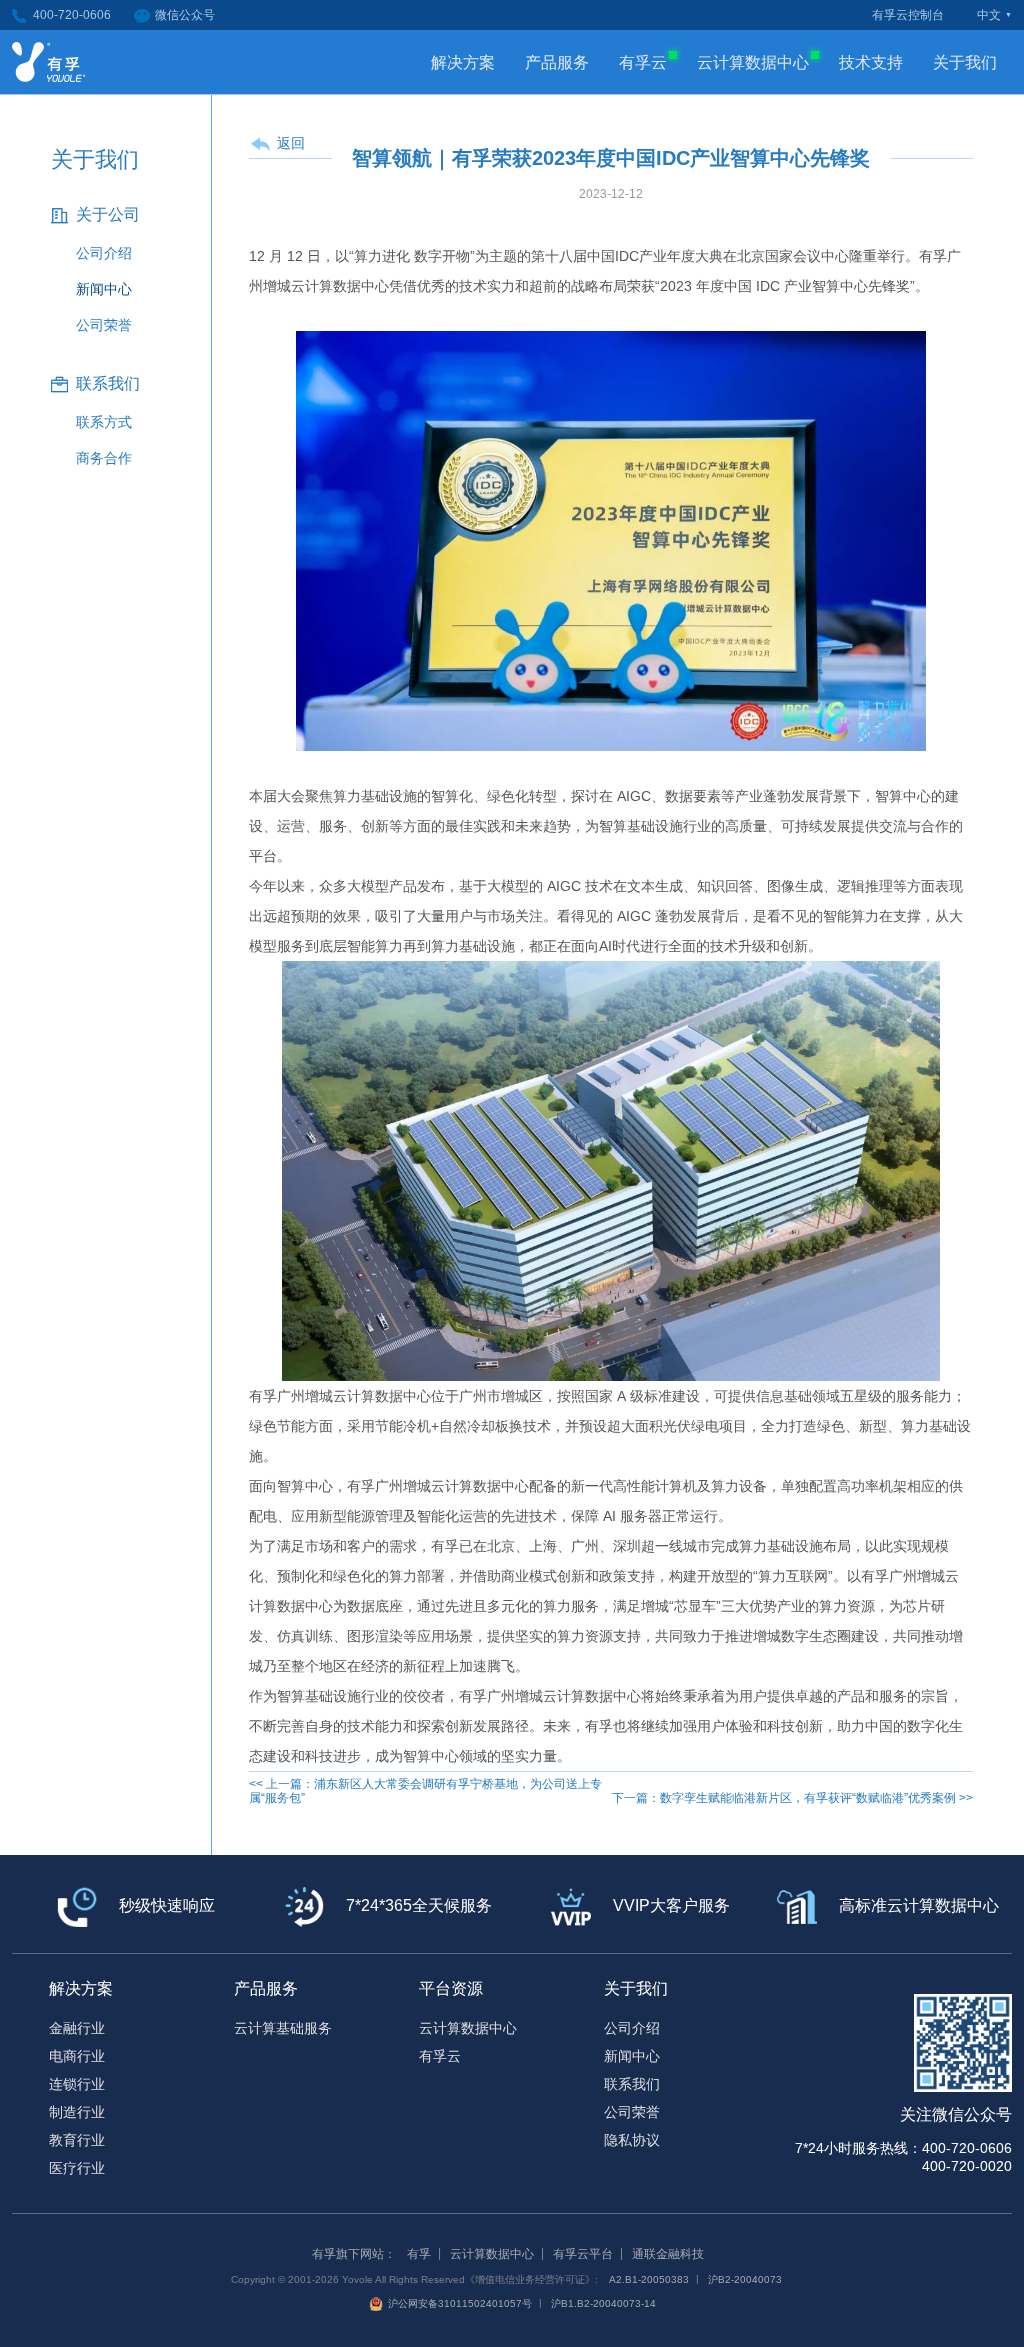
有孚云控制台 (908, 15)
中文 (989, 15)
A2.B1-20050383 (649, 2279)
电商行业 (77, 2056)
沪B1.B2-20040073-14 (603, 2303)
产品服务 (557, 62)
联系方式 (104, 422)
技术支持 (871, 62)
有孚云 (643, 62)
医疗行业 (77, 2168)
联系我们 (632, 2084)
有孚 (419, 2254)
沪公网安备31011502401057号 (460, 2303)
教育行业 (77, 2140)
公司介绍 (104, 253)
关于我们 (965, 62)
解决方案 (463, 62)
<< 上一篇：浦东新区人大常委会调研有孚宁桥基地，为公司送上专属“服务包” (425, 1791)
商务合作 (104, 458)
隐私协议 (632, 2140)
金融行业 (77, 2028)
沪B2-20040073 (745, 2279)
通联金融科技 (668, 2254)
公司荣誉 (104, 325)
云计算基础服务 (283, 2028)
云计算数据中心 (753, 62)
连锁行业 (77, 2084)
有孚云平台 (583, 2254)
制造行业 (77, 2112)
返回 (291, 143)
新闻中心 (104, 289)
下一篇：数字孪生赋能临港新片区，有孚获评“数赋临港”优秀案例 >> (792, 1798)
